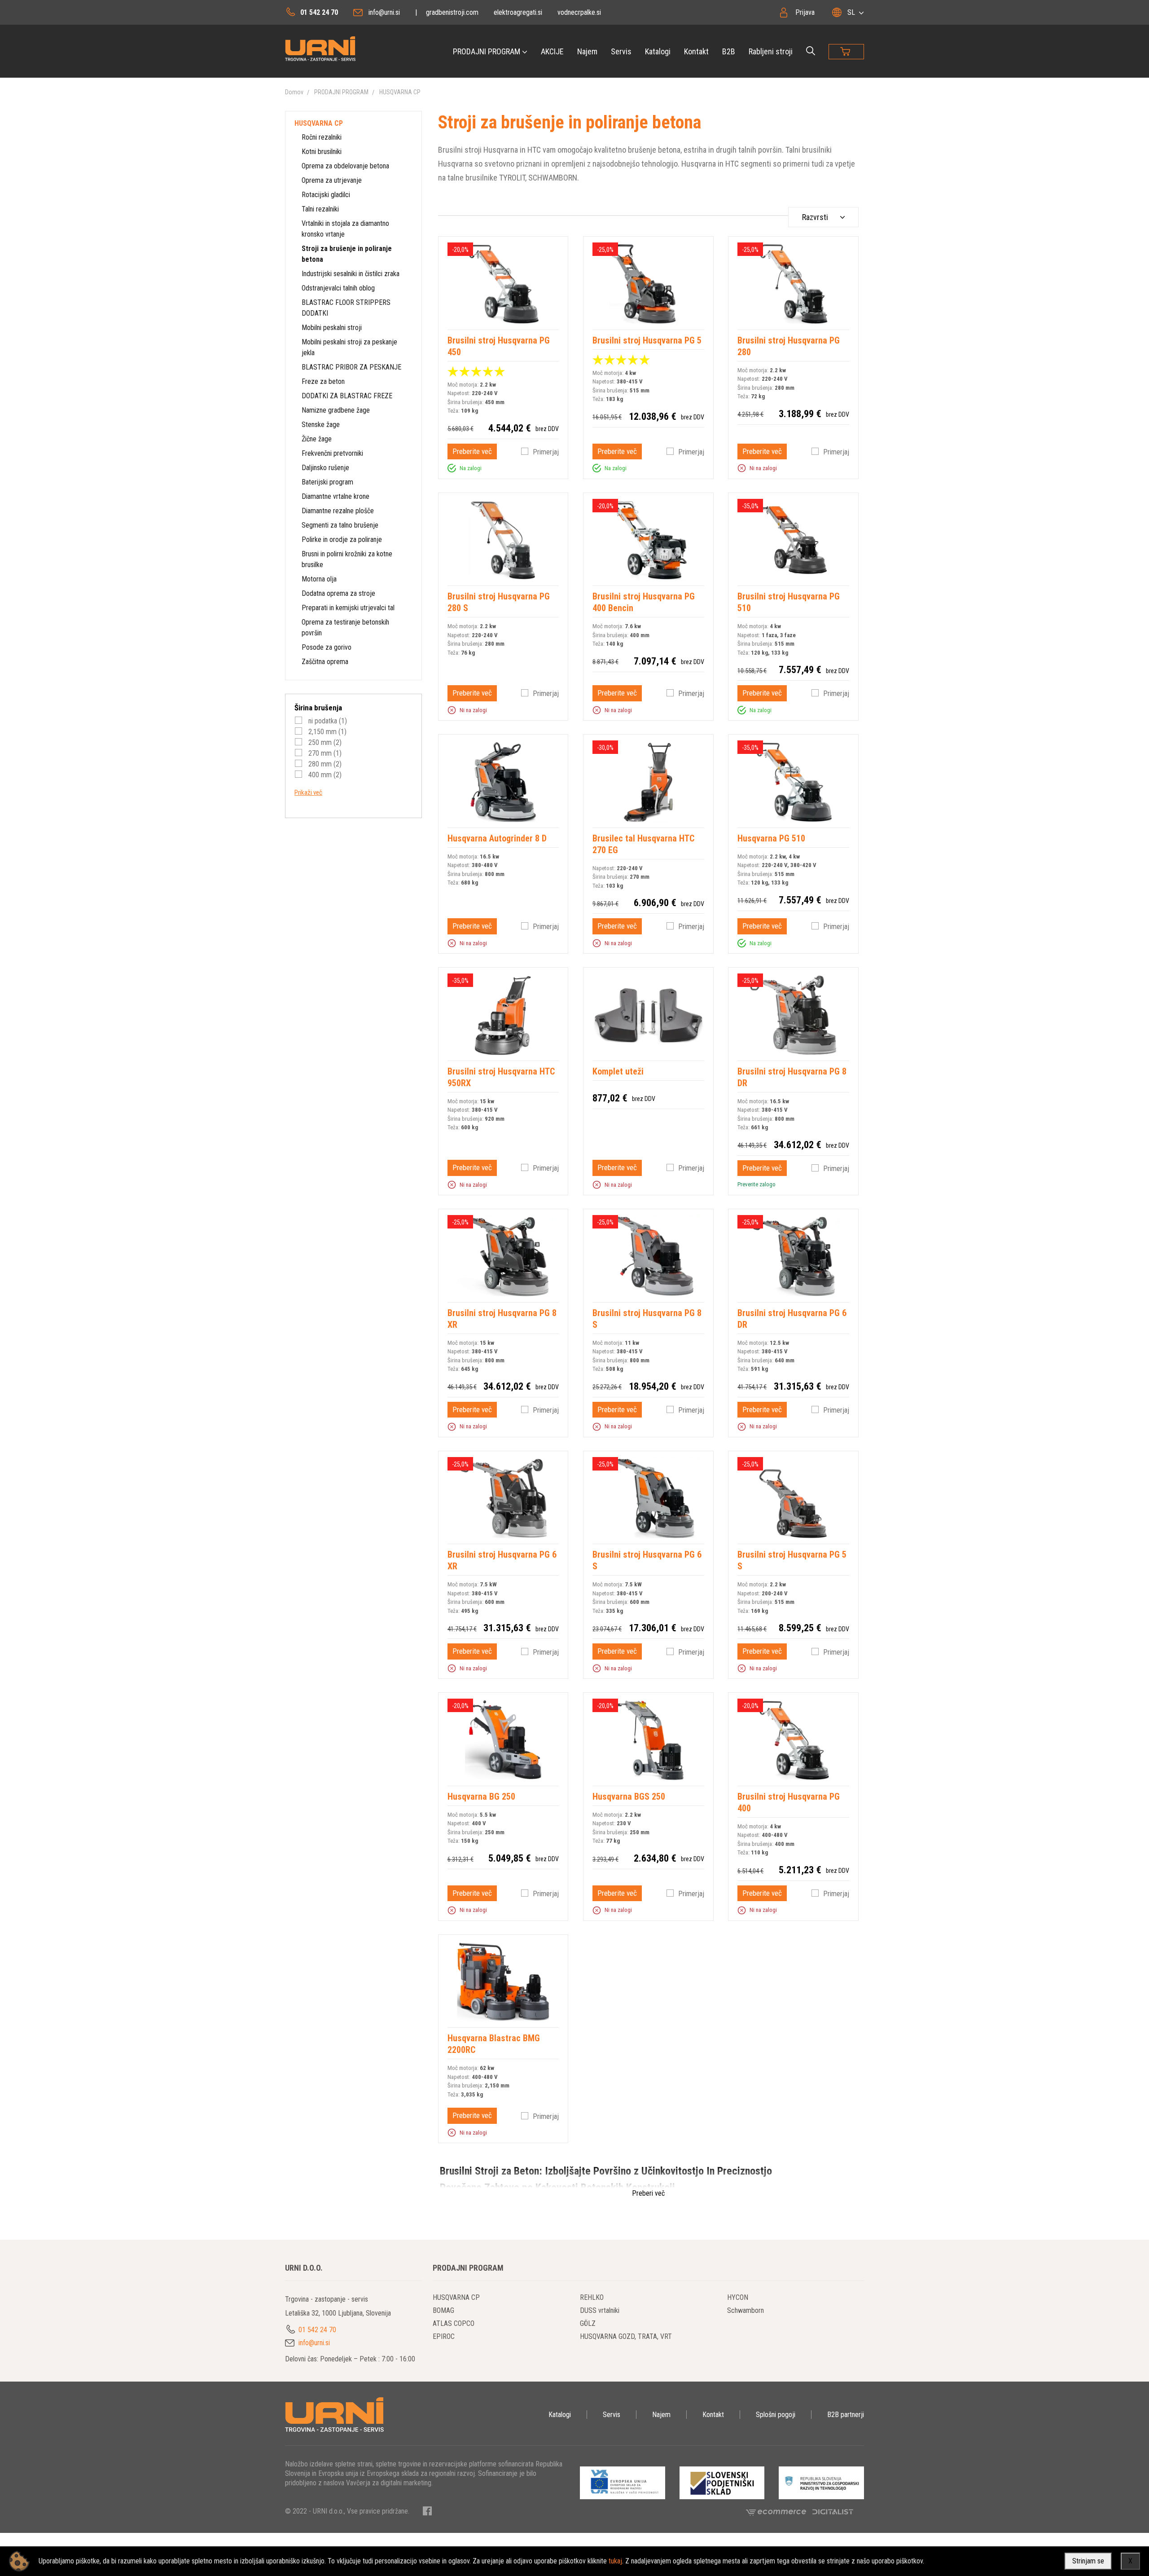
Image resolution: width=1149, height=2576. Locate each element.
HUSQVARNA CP (400, 92)
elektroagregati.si (518, 12)
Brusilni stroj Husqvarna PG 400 (789, 1802)
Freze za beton (323, 381)
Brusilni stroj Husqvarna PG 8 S (647, 1319)
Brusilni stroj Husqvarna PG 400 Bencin (644, 602)
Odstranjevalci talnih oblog (338, 288)
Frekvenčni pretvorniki (332, 453)
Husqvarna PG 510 (771, 838)
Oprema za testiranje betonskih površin (345, 627)
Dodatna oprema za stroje (338, 593)
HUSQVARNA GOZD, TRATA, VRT (626, 2336)
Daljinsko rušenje (325, 468)
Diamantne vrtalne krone (335, 496)
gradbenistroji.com (452, 12)
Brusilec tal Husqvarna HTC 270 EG (643, 844)
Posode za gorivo (327, 647)
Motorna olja (319, 579)
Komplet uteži (618, 1071)
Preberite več (472, 451)
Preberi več (648, 2193)
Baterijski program (327, 482)
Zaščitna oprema (325, 662)
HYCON (738, 2297)
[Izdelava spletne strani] (833, 2512)
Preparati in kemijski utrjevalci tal (348, 608)
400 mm (324, 775)
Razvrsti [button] (815, 217)
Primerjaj (546, 452)
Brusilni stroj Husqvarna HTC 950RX (501, 1077)
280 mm (324, 764)
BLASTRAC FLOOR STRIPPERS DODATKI (346, 308)
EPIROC (444, 2336)
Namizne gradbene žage (336, 410)
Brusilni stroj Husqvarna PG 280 (789, 346)
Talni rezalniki (320, 209)
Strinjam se (1088, 2561)
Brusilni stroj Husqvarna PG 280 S (499, 602)
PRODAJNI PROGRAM (487, 51)
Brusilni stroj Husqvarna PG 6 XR (502, 1560)
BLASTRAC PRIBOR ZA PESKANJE (351, 367)
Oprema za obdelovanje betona (345, 166)
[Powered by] (779, 2512)
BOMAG (443, 2310)
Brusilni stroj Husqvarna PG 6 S (647, 1560)
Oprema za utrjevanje (332, 180)
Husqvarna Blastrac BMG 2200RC (494, 2044)
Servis (621, 51)
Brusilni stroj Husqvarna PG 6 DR (792, 1319)
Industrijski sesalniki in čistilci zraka (351, 274)
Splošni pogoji (776, 2415)
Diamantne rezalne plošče (338, 511)
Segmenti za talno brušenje (340, 525)
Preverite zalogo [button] (756, 1184)
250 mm (324, 742)
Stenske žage (321, 425)
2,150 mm (327, 732)
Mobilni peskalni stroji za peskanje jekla (349, 347)
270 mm (324, 753)
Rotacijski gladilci (326, 195)
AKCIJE (552, 51)
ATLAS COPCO (454, 2323)
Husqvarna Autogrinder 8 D (497, 838)
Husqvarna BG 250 (481, 1797)
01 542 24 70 (319, 12)
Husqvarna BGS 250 (629, 1797)
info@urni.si (384, 12)
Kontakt (696, 51)
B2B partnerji (846, 2415)
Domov (294, 92)
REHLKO (592, 2297)
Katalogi (658, 51)
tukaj (615, 2561)
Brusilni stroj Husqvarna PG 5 (647, 340)
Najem (587, 51)
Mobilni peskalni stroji (332, 328)
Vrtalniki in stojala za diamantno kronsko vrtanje (345, 229)
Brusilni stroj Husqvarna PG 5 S (792, 1560)
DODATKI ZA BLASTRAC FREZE (347, 396)
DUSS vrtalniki (600, 2310)
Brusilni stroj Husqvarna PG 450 (499, 346)
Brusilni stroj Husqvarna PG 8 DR (792, 1077)
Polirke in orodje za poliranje (342, 539)
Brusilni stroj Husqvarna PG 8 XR (502, 1319)
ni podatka (327, 721)
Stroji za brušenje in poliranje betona (347, 254)
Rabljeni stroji (771, 51)
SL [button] (851, 12)
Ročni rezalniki (322, 137)
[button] (452, 468)
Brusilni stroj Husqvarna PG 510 (789, 602)
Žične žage (317, 439)
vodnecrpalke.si (579, 12)
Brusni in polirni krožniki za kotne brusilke (347, 559)
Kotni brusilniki (322, 152)
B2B (729, 51)
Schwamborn (746, 2310)
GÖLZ (588, 2323)
